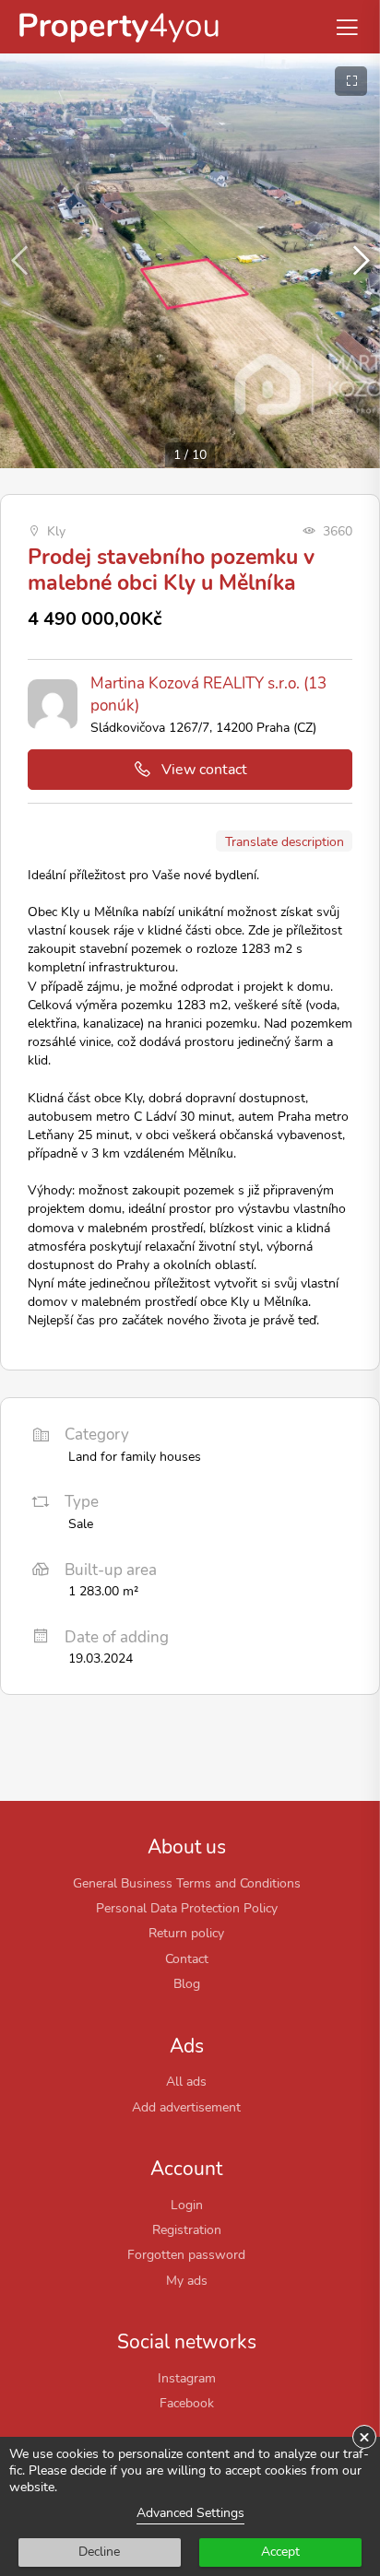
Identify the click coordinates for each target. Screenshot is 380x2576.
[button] (358, 261)
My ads (187, 2280)
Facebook (187, 2403)
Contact (187, 1958)
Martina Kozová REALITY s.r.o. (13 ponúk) (208, 694)
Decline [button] (99, 2552)
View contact (204, 770)
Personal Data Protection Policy (187, 1908)
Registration (187, 2229)
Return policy (186, 1933)
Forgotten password (186, 2254)
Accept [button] (280, 2552)
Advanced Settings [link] (190, 2513)
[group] (190, 261)
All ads (186, 2081)
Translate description (285, 841)
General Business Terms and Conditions (187, 1883)
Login (187, 2205)
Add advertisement (186, 2107)
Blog (187, 1983)
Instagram (187, 2378)
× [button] (364, 2437)
